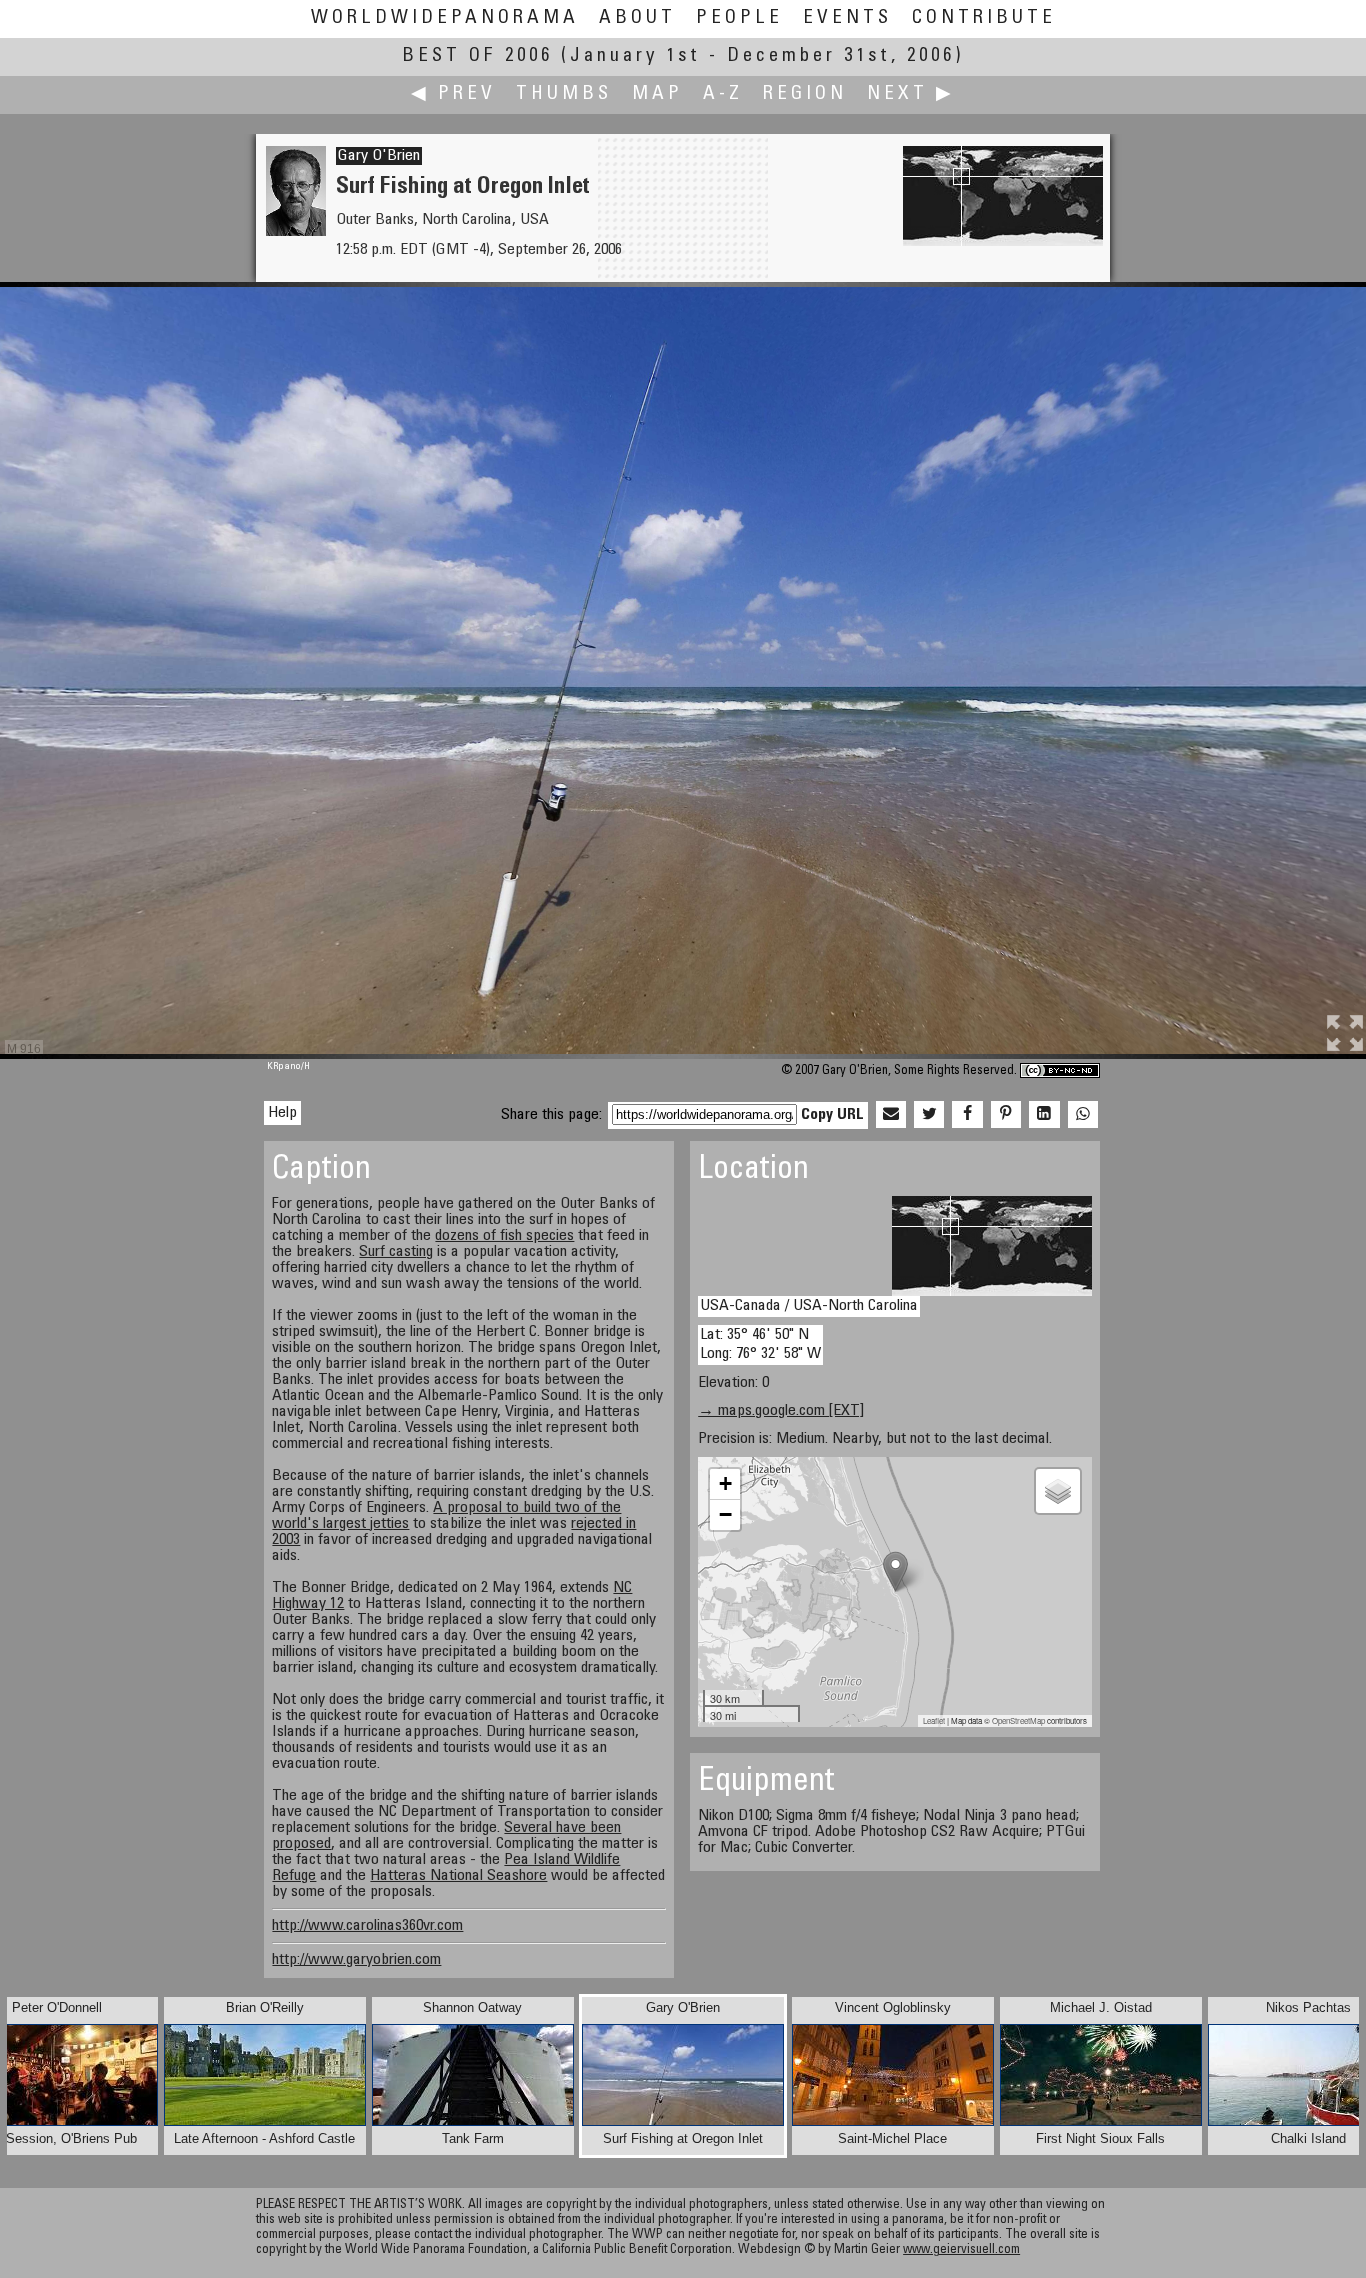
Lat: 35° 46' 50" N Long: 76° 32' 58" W (760, 1344)
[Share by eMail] (891, 1115)
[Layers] (1058, 1491)
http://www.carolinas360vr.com (367, 1926)
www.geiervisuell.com (961, 2250)
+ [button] (725, 1483)
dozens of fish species (504, 1236)
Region (805, 94)
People (739, 18)
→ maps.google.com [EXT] (781, 1411)
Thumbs (564, 94)
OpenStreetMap (1018, 1720)
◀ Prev (453, 94)
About (637, 18)
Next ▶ (911, 94)
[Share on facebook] (967, 1115)
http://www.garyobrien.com (356, 1960)
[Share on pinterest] (1006, 1115)
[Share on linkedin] (1044, 1115)
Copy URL (832, 1115)
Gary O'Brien (379, 156)
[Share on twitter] (929, 1115)
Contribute (984, 18)
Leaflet (934, 1720)
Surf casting (396, 1252)
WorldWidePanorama (445, 18)
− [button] (725, 1514)
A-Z (723, 94)
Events (847, 18)
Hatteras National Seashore (458, 1876)
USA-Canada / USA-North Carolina (809, 1306)
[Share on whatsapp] (1083, 1115)
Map (657, 94)
